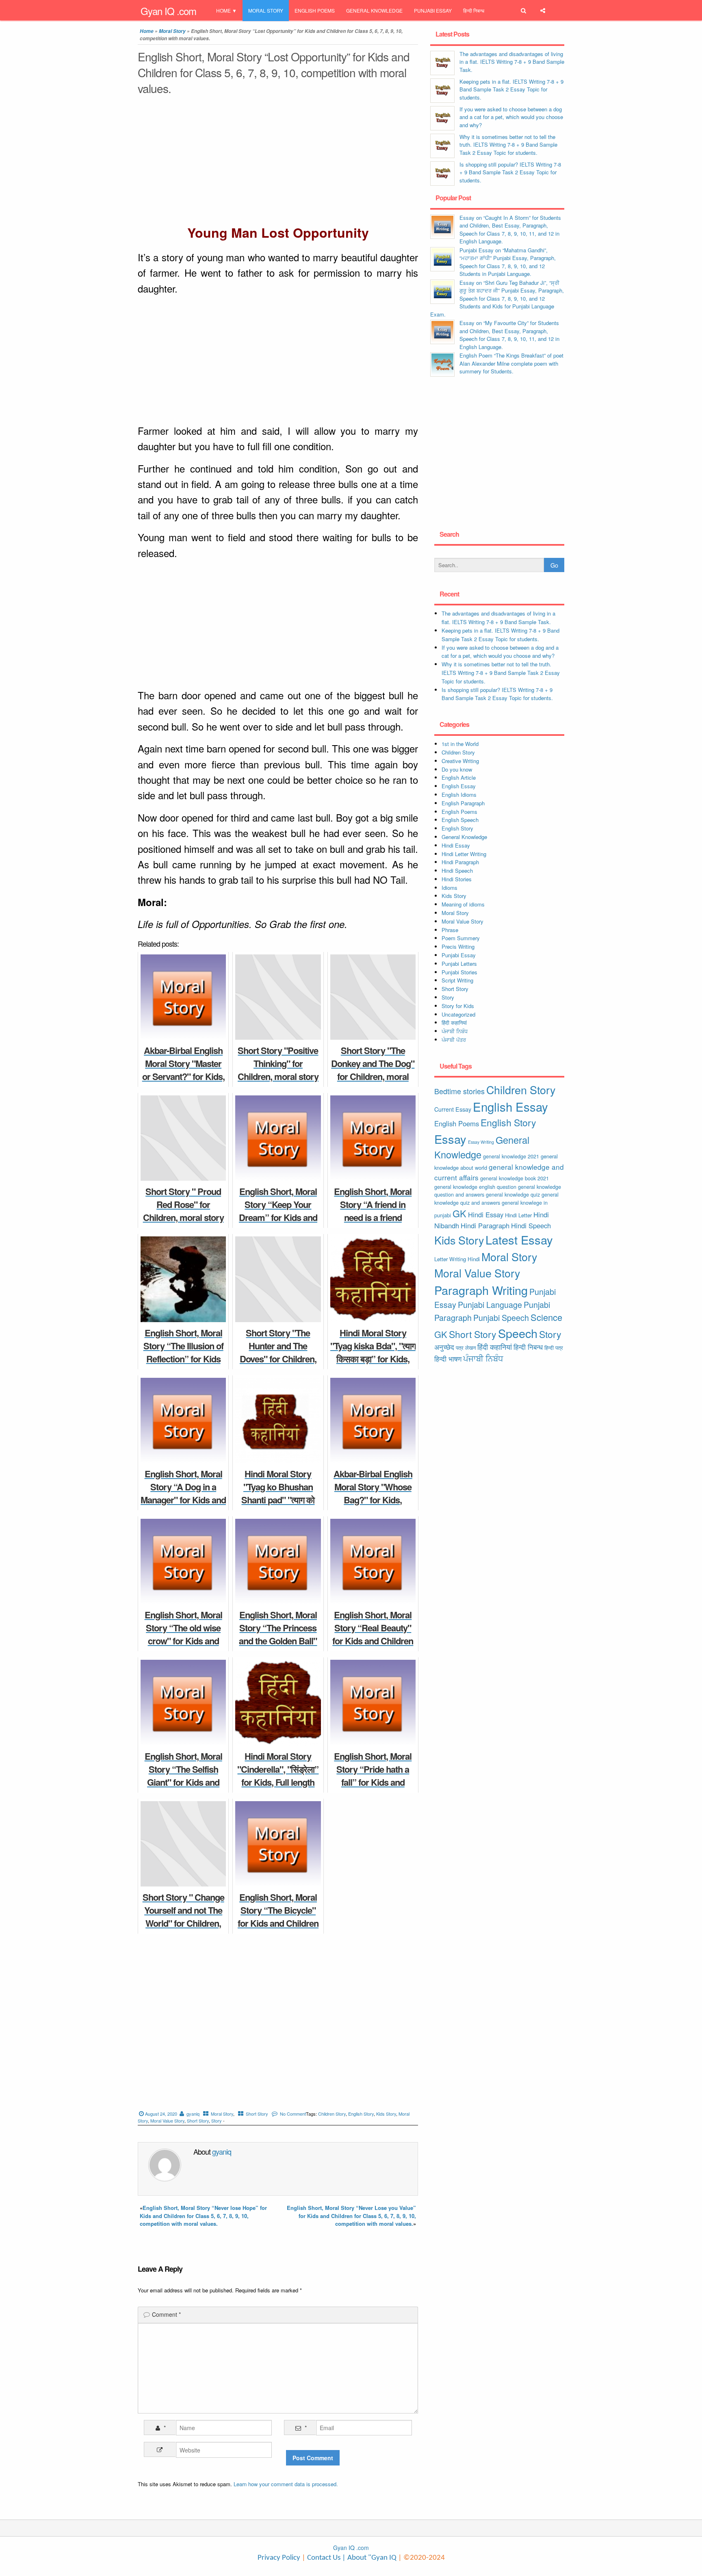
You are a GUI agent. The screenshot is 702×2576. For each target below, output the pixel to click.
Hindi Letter (518, 1215)
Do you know (457, 769)
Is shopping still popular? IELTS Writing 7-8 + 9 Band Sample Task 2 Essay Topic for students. (510, 172)
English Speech (460, 820)
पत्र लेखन (466, 1348)
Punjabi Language (490, 1305)
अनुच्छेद (444, 1347)
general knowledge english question (475, 1187)
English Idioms (459, 795)
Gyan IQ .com (168, 11)
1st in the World (460, 744)
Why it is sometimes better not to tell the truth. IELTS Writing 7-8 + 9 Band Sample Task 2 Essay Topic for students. (508, 145)
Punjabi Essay (433, 10)
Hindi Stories (457, 879)
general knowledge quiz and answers (496, 1198)
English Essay (459, 786)
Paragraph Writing (481, 1290)
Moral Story (266, 10)
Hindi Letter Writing (464, 854)
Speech (518, 1333)
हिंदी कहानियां (454, 1022)
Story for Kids (458, 1006)
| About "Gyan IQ (369, 2558)
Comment (166, 2314)
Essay (450, 1139)
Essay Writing (481, 1142)
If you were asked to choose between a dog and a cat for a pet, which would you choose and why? (511, 117)
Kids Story (386, 2114)
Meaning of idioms (463, 904)
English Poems (315, 10)
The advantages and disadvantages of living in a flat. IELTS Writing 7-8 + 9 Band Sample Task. (512, 62)
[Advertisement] (278, 162)
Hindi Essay (456, 845)
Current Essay (453, 1109)
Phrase (450, 930)
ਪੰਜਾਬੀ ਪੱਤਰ (454, 1040)
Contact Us (323, 2558)
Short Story (257, 2114)
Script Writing (457, 980)
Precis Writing (458, 946)
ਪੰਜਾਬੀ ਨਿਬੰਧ (455, 1031)
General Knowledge (374, 10)
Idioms (450, 888)
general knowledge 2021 (511, 1156)
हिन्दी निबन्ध (474, 10)
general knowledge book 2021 (515, 1178)
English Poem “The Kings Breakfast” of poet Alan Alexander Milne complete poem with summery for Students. (511, 363)
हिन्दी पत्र (554, 1348)
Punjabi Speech (501, 1318)
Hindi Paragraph (460, 862)
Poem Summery (461, 938)
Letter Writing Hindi (457, 1259)
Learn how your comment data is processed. (286, 2484)
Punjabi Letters (459, 964)
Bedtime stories (459, 1091)
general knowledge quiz (513, 1194)
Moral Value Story (167, 2121)
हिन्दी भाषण (448, 1359)
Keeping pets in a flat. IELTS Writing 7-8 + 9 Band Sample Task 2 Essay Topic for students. (511, 89)
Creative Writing (460, 761)
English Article (459, 777)
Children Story (332, 2114)
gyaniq (193, 2114)
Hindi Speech (457, 871)
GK (459, 1213)
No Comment (293, 2114)
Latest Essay (519, 1239)
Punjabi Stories (459, 972)
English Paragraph (463, 803)
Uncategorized (458, 1014)
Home (223, 10)
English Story (361, 2114)
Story (217, 2121)
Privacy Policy (279, 2558)
